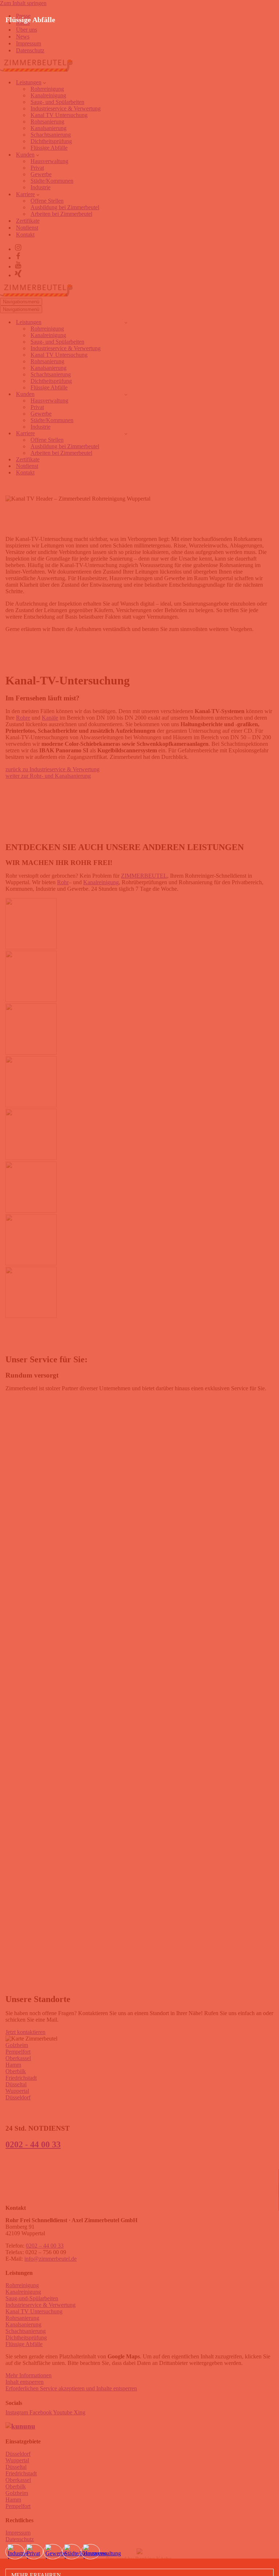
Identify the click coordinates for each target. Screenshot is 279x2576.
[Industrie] (15, 2552)
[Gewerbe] (53, 2552)
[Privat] (34, 2552)
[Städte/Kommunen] (72, 2552)
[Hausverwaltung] (90, 2552)
